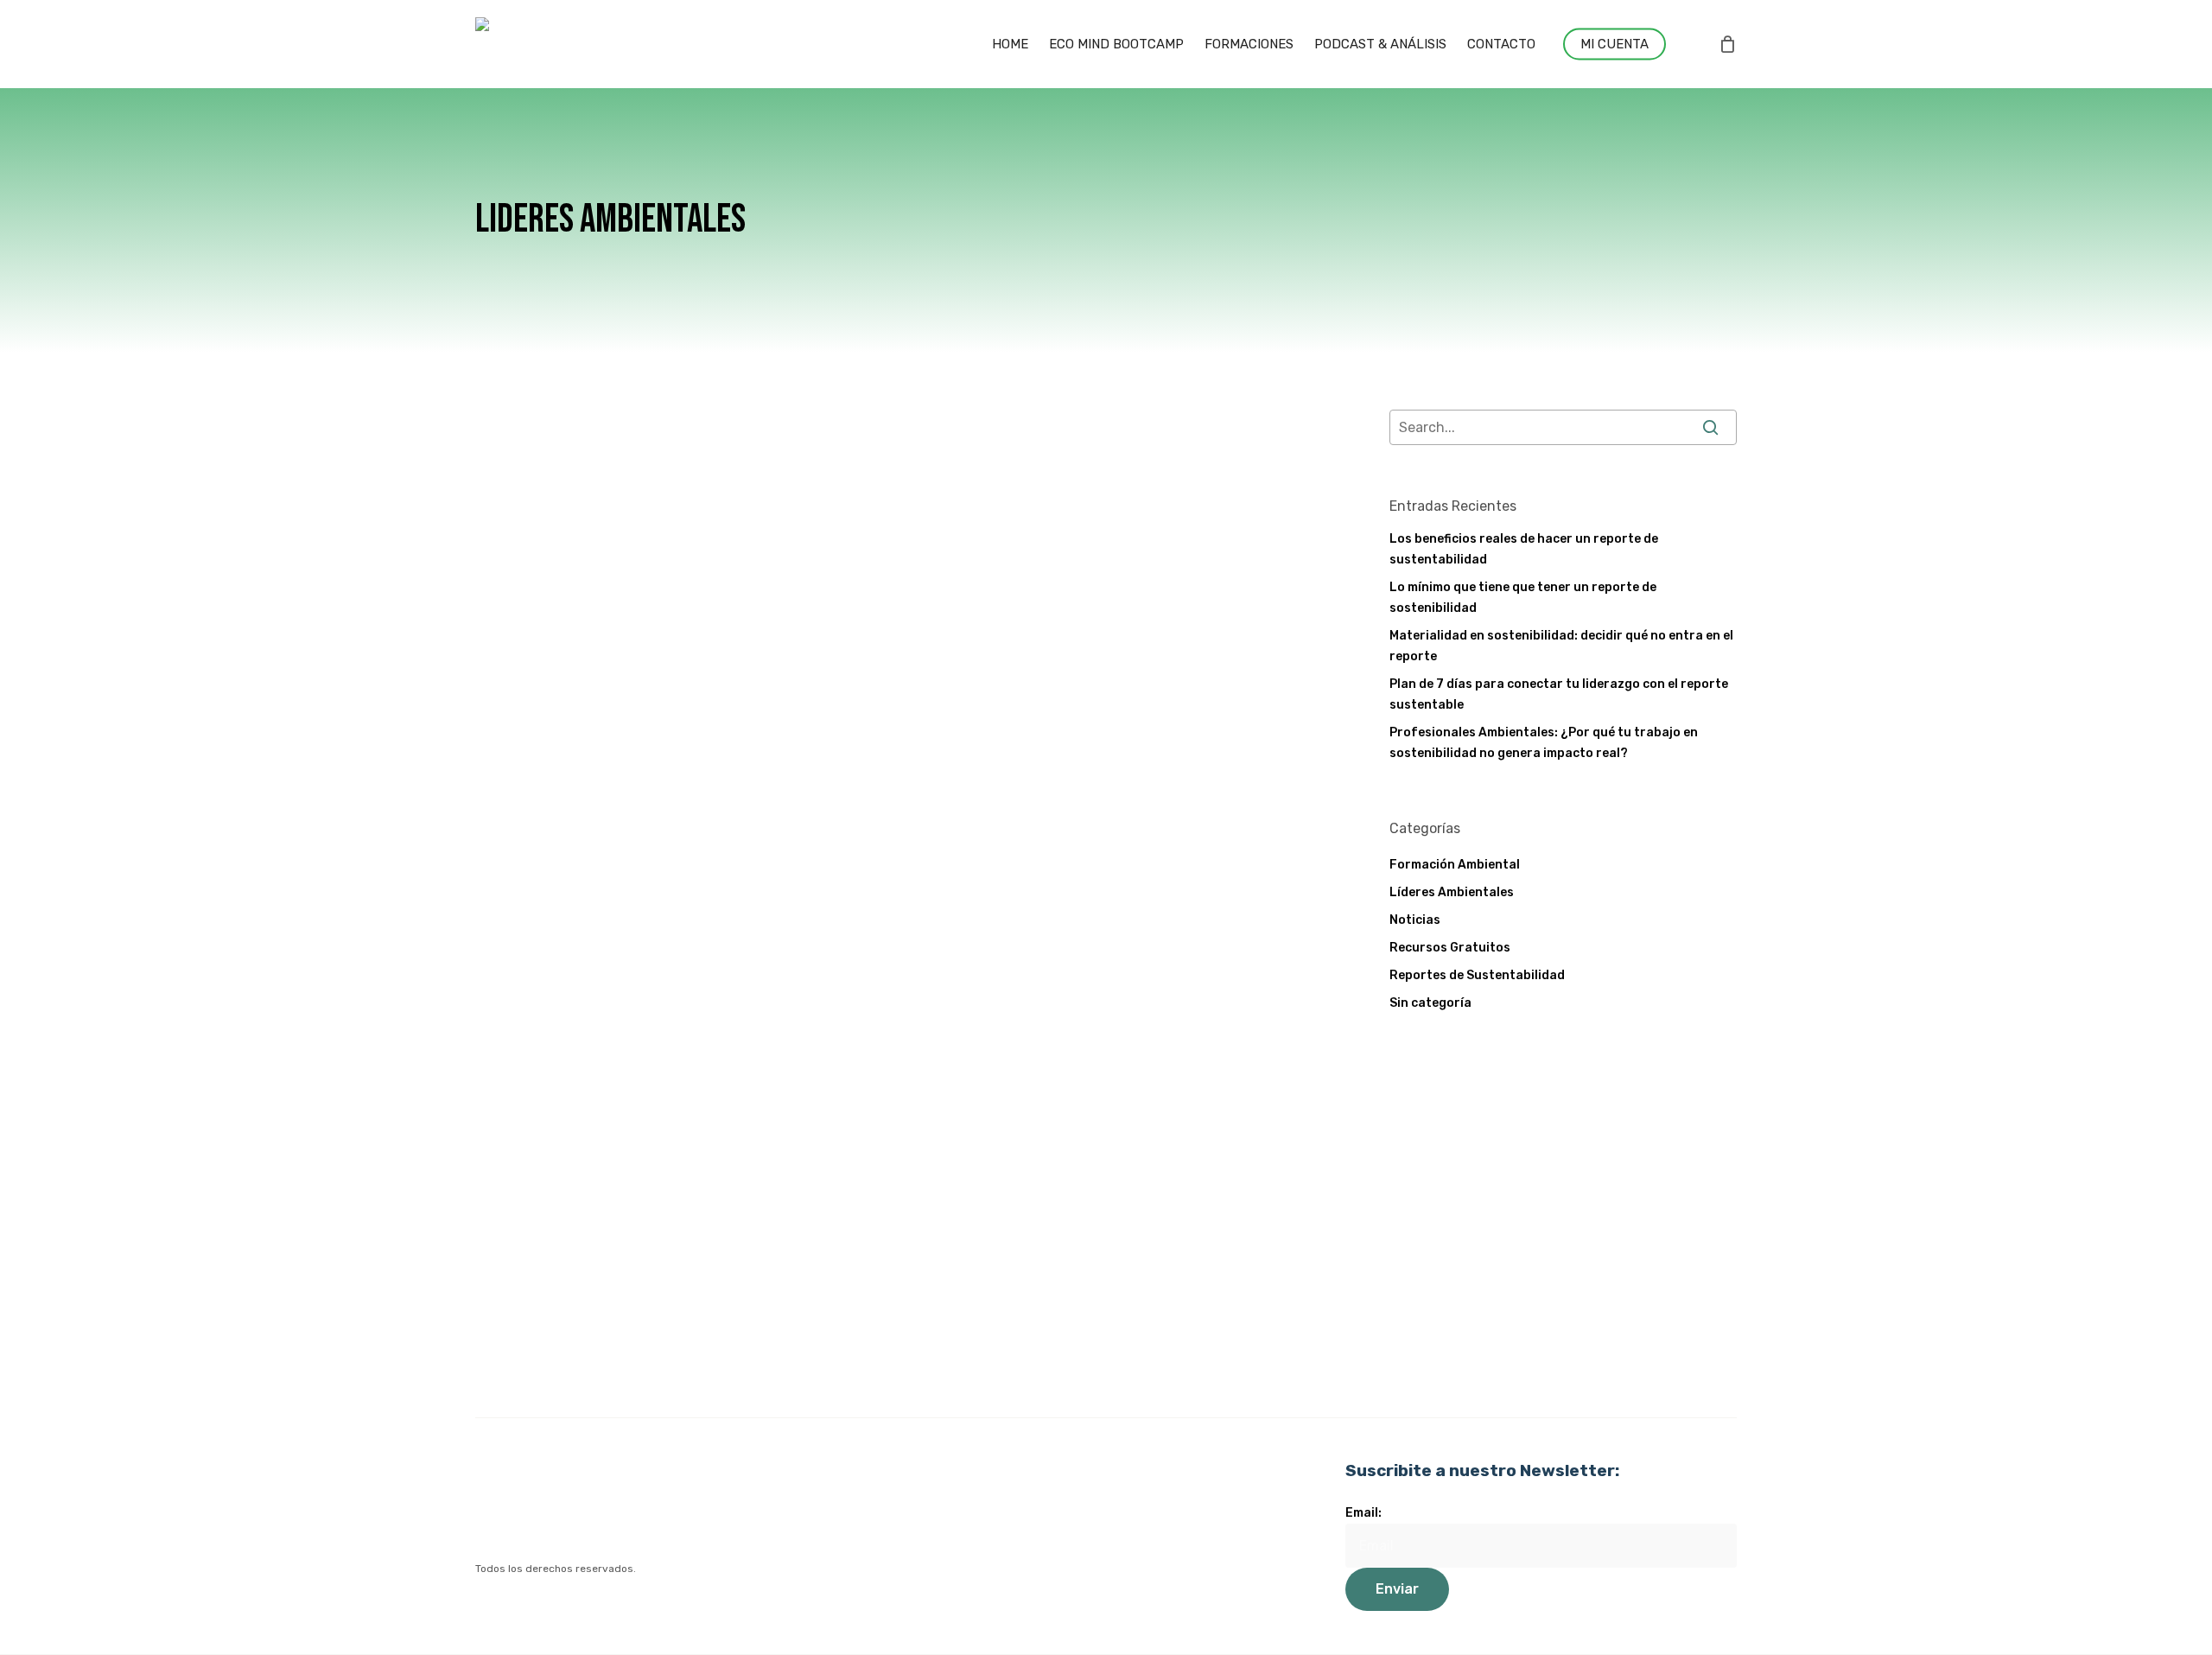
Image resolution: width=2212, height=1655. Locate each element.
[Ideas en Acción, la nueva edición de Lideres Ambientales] (618, 618)
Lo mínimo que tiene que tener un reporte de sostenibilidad (1523, 598)
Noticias (973, 546)
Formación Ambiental (1455, 865)
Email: (1363, 1513)
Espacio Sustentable (922, 685)
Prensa (836, 869)
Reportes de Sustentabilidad (1477, 975)
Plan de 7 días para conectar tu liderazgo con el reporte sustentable (1559, 694)
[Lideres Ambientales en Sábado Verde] (618, 941)
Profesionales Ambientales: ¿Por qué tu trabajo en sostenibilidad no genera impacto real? (1544, 743)
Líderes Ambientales (877, 546)
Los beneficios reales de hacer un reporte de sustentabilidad (1524, 549)
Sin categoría (1430, 1003)
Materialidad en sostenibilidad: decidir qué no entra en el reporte (1561, 646)
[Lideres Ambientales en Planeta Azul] (618, 1264)
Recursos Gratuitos (1450, 948)
